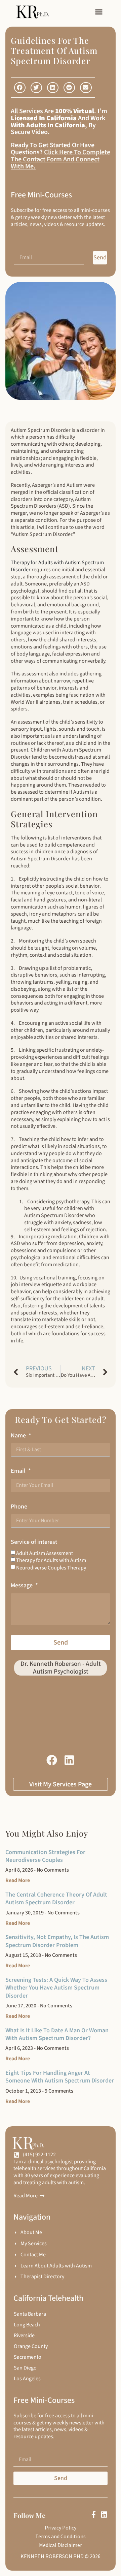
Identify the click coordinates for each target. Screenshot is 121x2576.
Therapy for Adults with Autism (51, 1560)
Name (19, 1436)
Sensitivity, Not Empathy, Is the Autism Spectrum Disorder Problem (57, 1941)
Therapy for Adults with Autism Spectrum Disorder (57, 566)
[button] (99, 12)
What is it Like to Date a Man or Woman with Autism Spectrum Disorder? (57, 2034)
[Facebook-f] (94, 2515)
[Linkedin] (104, 2515)
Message (22, 1585)
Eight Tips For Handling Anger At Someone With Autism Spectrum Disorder (60, 2077)
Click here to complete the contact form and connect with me (61, 159)
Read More (18, 1880)
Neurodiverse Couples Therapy (51, 1568)
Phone (19, 1507)
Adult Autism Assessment (45, 1553)
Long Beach (27, 2325)
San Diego (25, 2368)
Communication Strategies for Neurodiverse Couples (45, 1856)
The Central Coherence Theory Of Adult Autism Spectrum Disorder (56, 1899)
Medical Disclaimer (61, 2545)
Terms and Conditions (61, 2536)
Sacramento (28, 2357)
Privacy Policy (61, 2527)
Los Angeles (27, 2379)
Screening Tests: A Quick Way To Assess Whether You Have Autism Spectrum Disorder (56, 1988)
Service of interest (34, 1542)
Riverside (24, 2335)
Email (19, 1471)
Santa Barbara (30, 2314)
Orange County (31, 2346)
